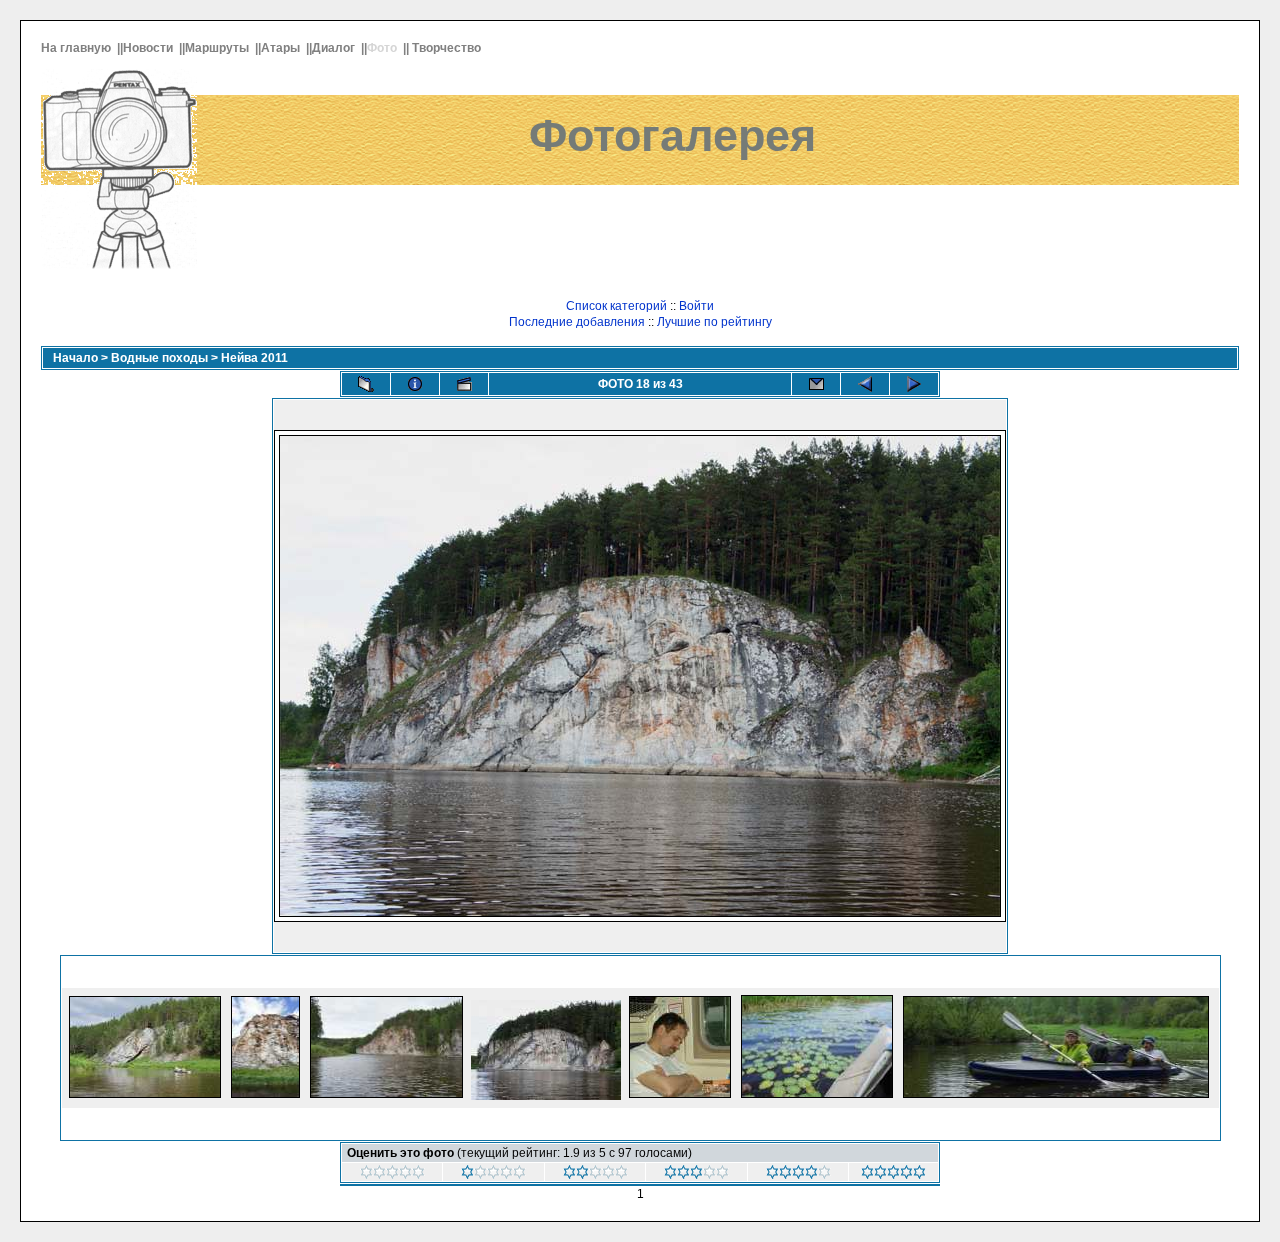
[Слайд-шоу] (464, 384)
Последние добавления (577, 322)
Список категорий (616, 306)
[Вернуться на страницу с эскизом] (366, 384)
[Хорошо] (798, 1175)
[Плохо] (595, 1175)
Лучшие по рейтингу (714, 322)
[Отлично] (893, 1175)
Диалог (335, 48)
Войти (696, 306)
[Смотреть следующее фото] (914, 384)
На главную (77, 48)
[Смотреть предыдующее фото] (865, 384)
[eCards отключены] (816, 384)
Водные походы (159, 358)
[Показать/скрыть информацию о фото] (415, 384)
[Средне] (696, 1175)
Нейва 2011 (254, 358)
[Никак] (392, 1175)
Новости (149, 48)
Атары (282, 48)
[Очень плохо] (493, 1175)
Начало (75, 358)
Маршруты (218, 48)
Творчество (448, 48)
